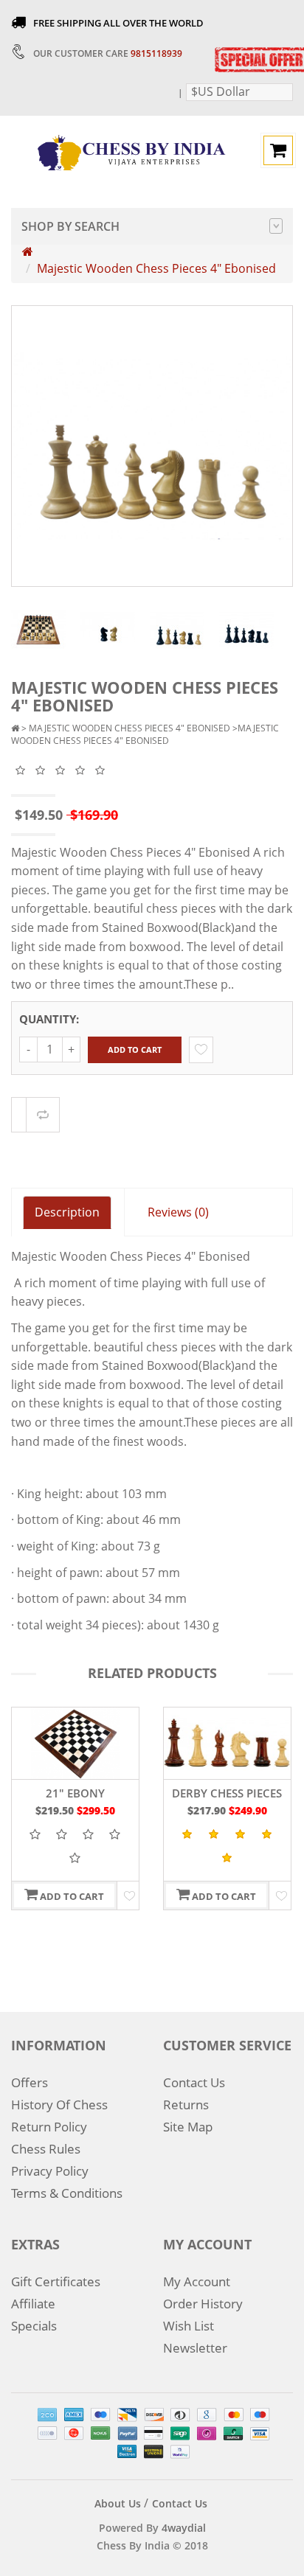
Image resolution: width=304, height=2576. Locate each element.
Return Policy (49, 2127)
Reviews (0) (178, 1212)
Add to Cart (135, 1049)
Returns (186, 2105)
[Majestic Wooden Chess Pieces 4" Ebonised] (38, 629)
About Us (118, 2503)
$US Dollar (221, 91)
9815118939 (156, 53)
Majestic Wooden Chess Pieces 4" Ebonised (156, 268)
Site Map (188, 2127)
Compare (43, 1115)
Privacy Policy (50, 2171)
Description (67, 1212)
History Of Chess (59, 2105)
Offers (30, 2082)
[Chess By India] (131, 151)
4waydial (184, 2528)
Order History (203, 2304)
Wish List (189, 2326)
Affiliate (33, 2304)
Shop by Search (70, 226)
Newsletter (195, 2348)
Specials (34, 2326)
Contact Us (194, 2082)
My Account (197, 2281)
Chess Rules (46, 2149)
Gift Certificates (56, 2281)
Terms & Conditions (67, 2193)
